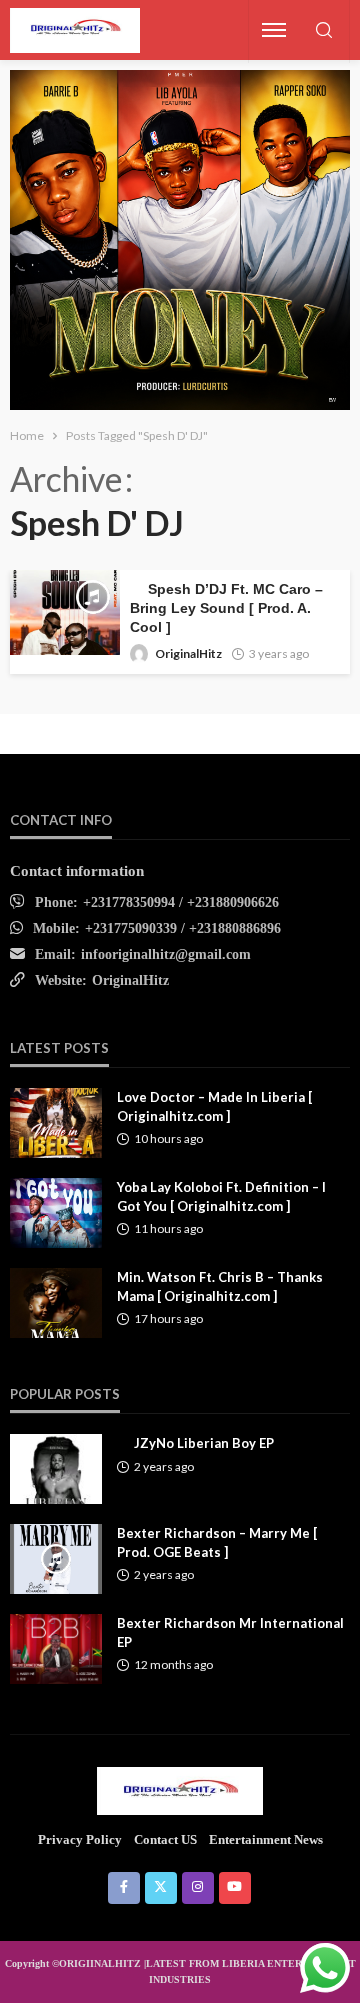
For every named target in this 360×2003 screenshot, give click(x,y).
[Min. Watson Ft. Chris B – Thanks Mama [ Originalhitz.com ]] (56, 1303)
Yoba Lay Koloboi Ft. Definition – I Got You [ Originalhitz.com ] (221, 1196)
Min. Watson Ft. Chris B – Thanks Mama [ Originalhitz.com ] (220, 1286)
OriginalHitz (188, 653)
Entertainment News (266, 1839)
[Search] (324, 31)
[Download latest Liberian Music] (75, 30)
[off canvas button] (274, 30)
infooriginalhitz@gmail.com (166, 954)
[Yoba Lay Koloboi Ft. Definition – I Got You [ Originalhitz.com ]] (56, 1213)
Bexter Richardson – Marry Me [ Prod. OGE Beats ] (217, 1542)
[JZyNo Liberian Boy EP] (56, 1469)
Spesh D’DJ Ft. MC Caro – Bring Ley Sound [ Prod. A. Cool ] (226, 608)
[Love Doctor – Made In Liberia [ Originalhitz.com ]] (56, 1123)
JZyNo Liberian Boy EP (204, 1443)
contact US (165, 1839)
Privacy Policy (80, 1839)
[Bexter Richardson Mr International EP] (56, 1649)
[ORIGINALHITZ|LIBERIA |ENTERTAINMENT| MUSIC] (180, 1790)
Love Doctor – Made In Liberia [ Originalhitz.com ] (214, 1106)
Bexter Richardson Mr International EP (230, 1632)
